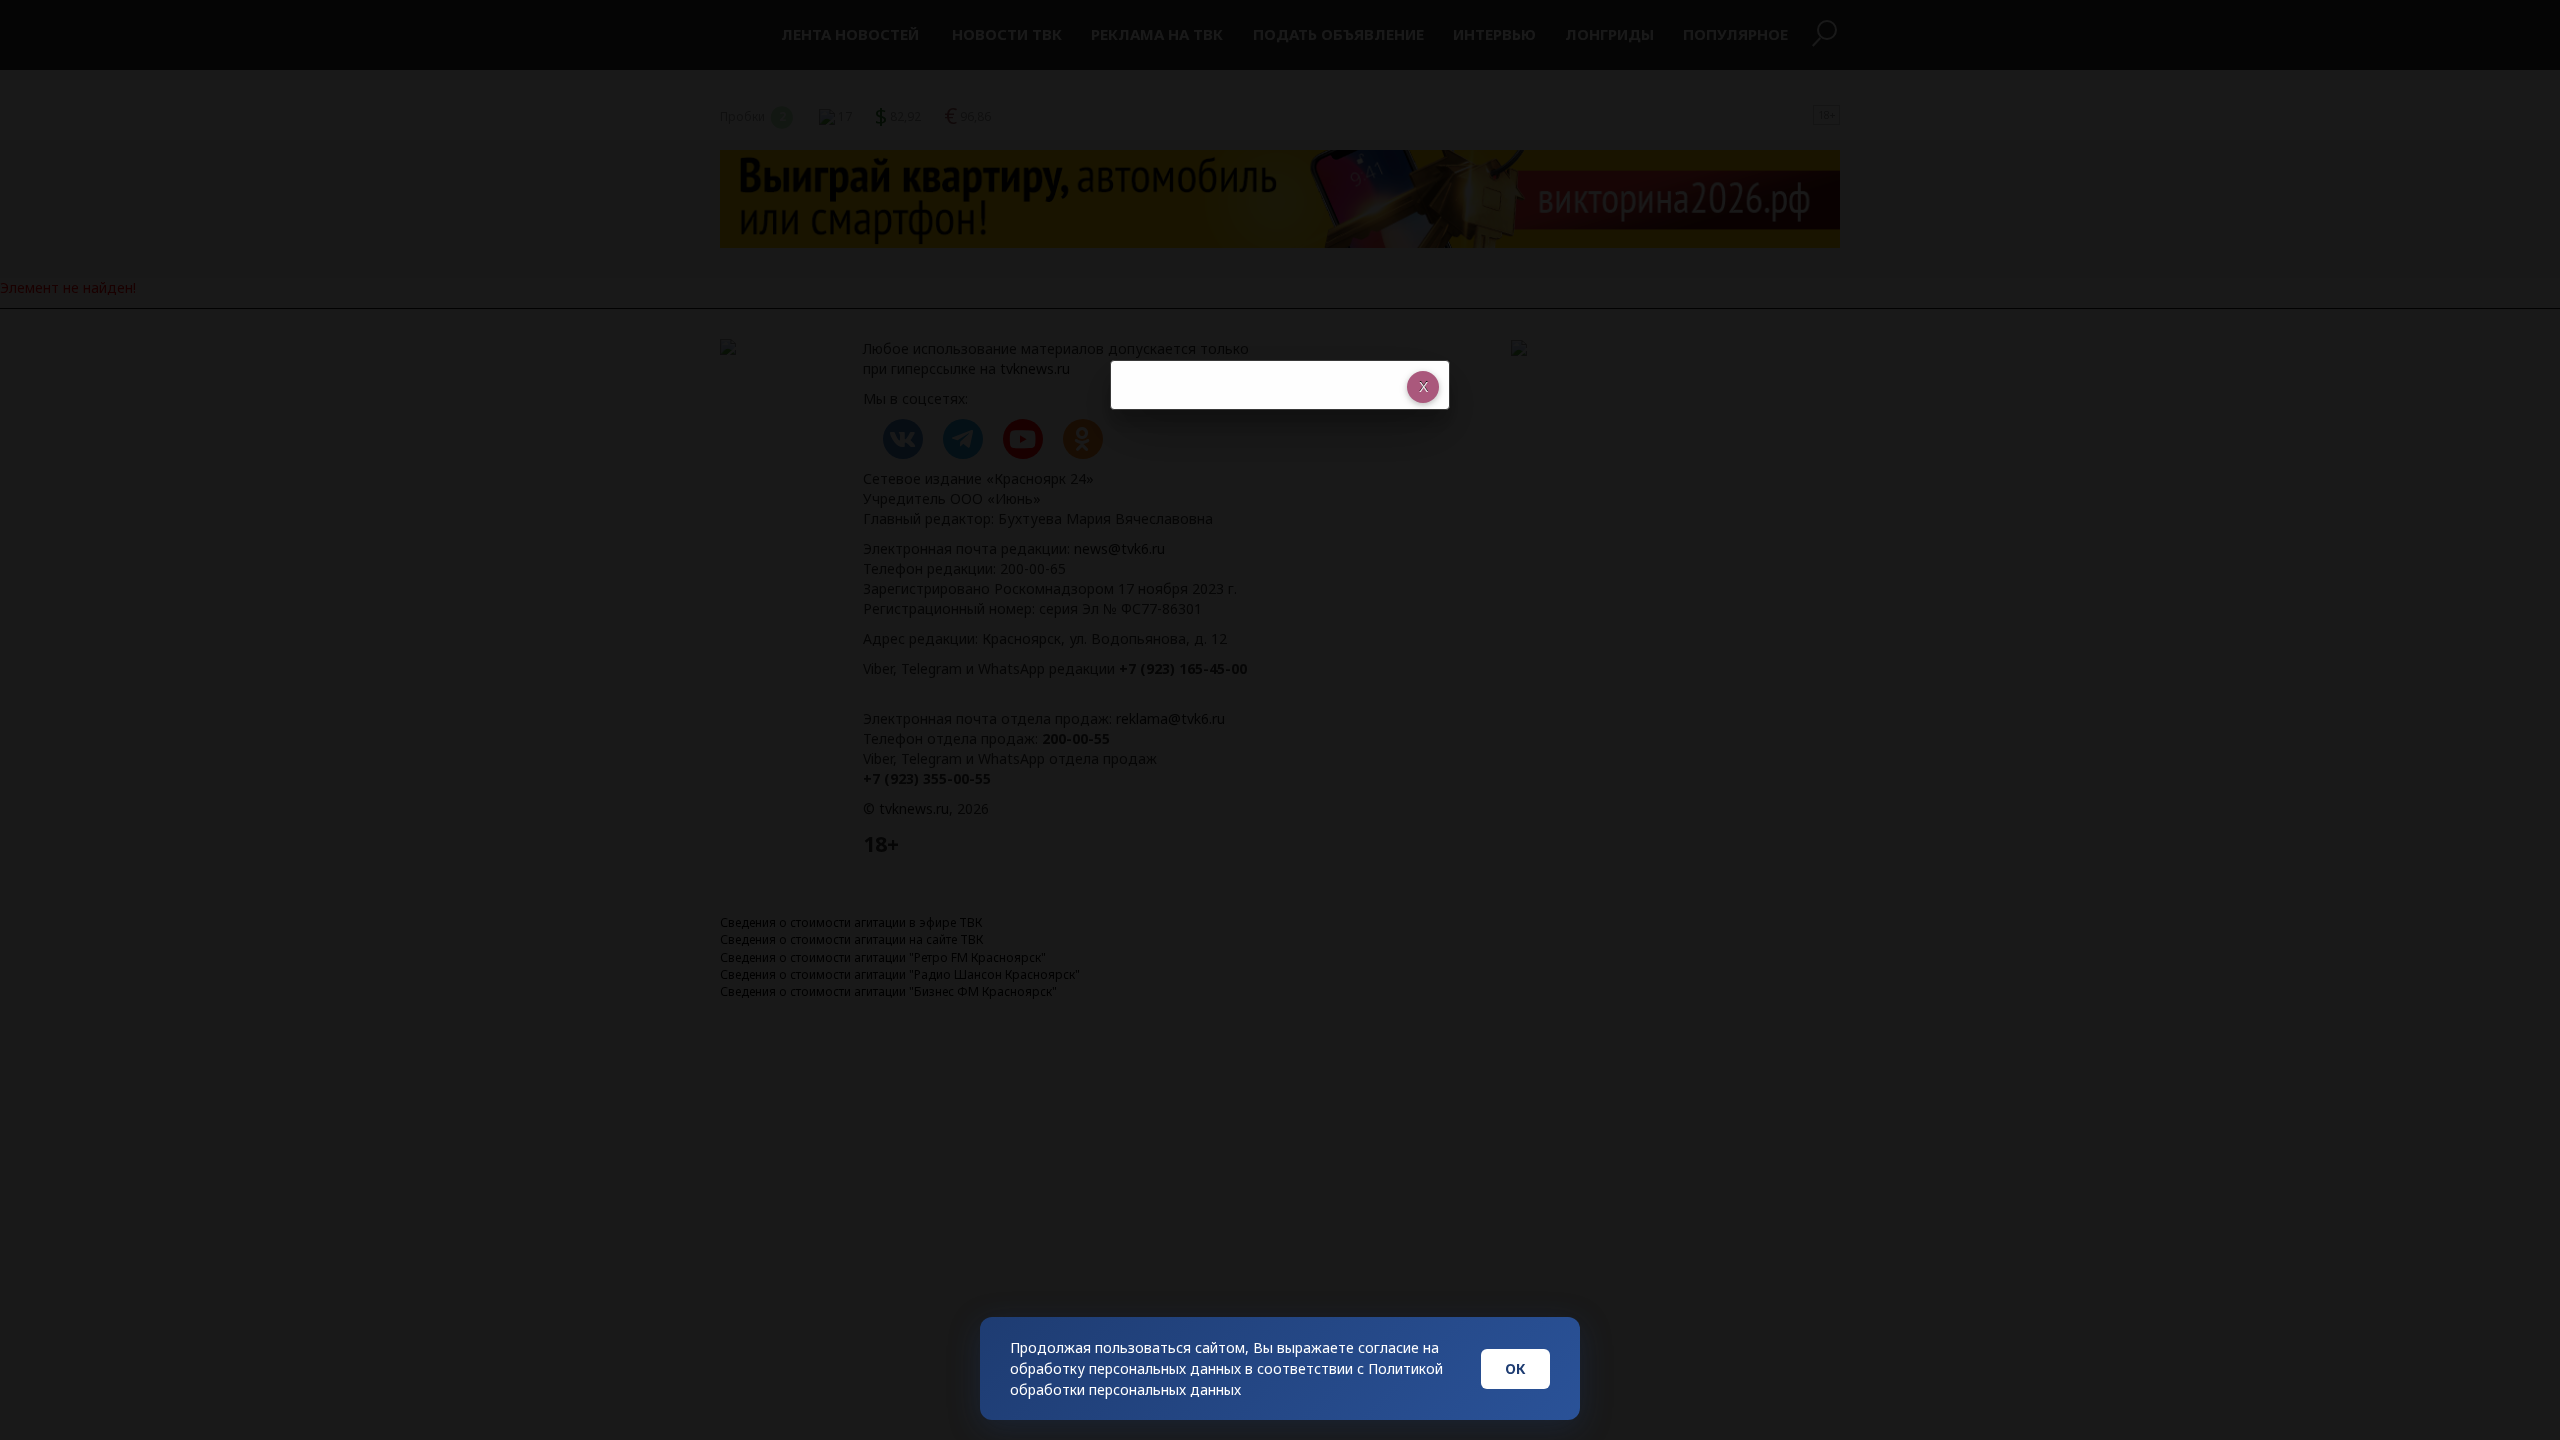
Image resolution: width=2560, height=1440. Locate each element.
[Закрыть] (1423, 387)
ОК (1515, 1368)
